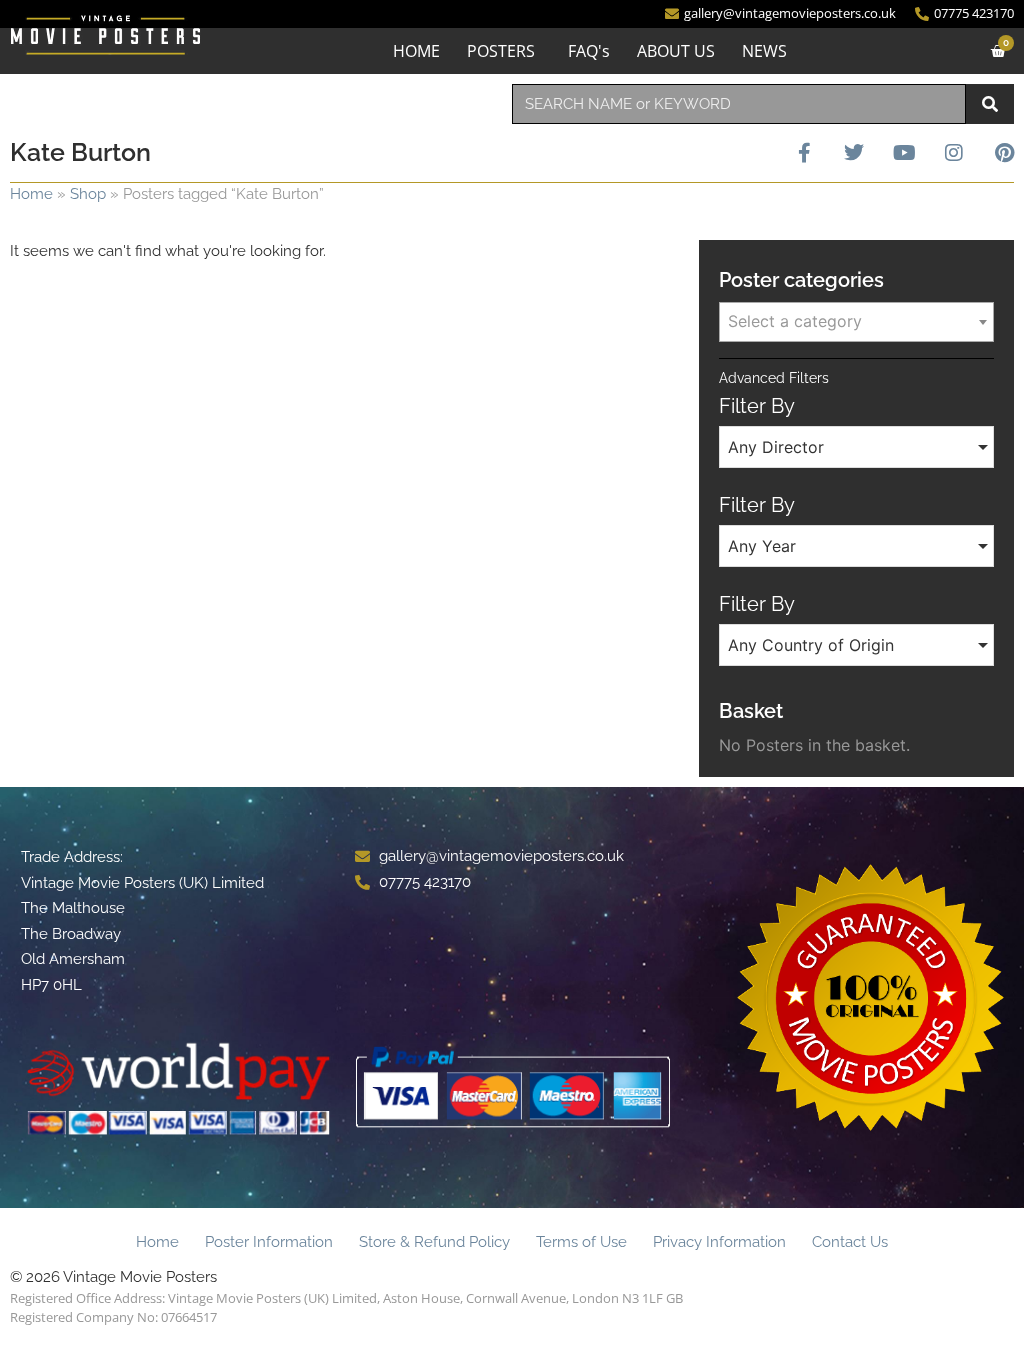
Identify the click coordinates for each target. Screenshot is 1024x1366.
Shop (88, 194)
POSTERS (501, 51)
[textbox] (856, 321)
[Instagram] (954, 153)
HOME (416, 51)
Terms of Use (581, 1242)
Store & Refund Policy (434, 1242)
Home (31, 194)
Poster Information (269, 1242)
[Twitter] (854, 153)
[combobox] (739, 104)
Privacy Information (719, 1242)
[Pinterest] (1004, 153)
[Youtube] (904, 153)
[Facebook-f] (804, 153)
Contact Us (850, 1242)
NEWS (764, 51)
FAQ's (589, 51)
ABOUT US (676, 51)
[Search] (990, 104)
